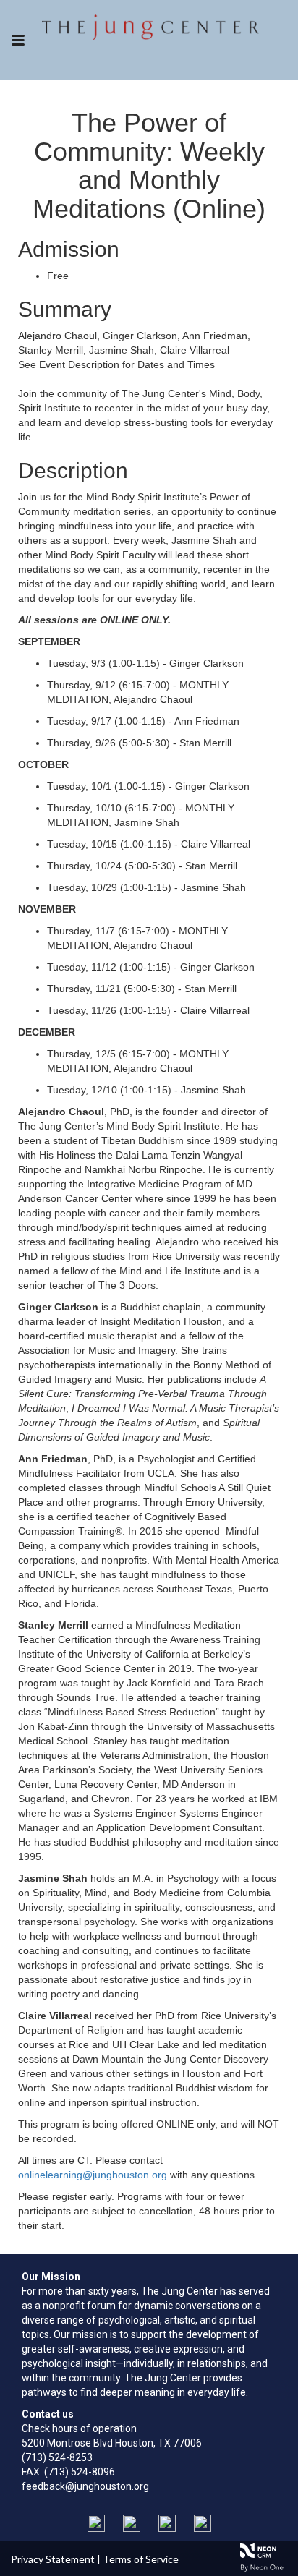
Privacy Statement (53, 2559)
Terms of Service (141, 2559)
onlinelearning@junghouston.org (93, 2175)
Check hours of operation (79, 2428)
